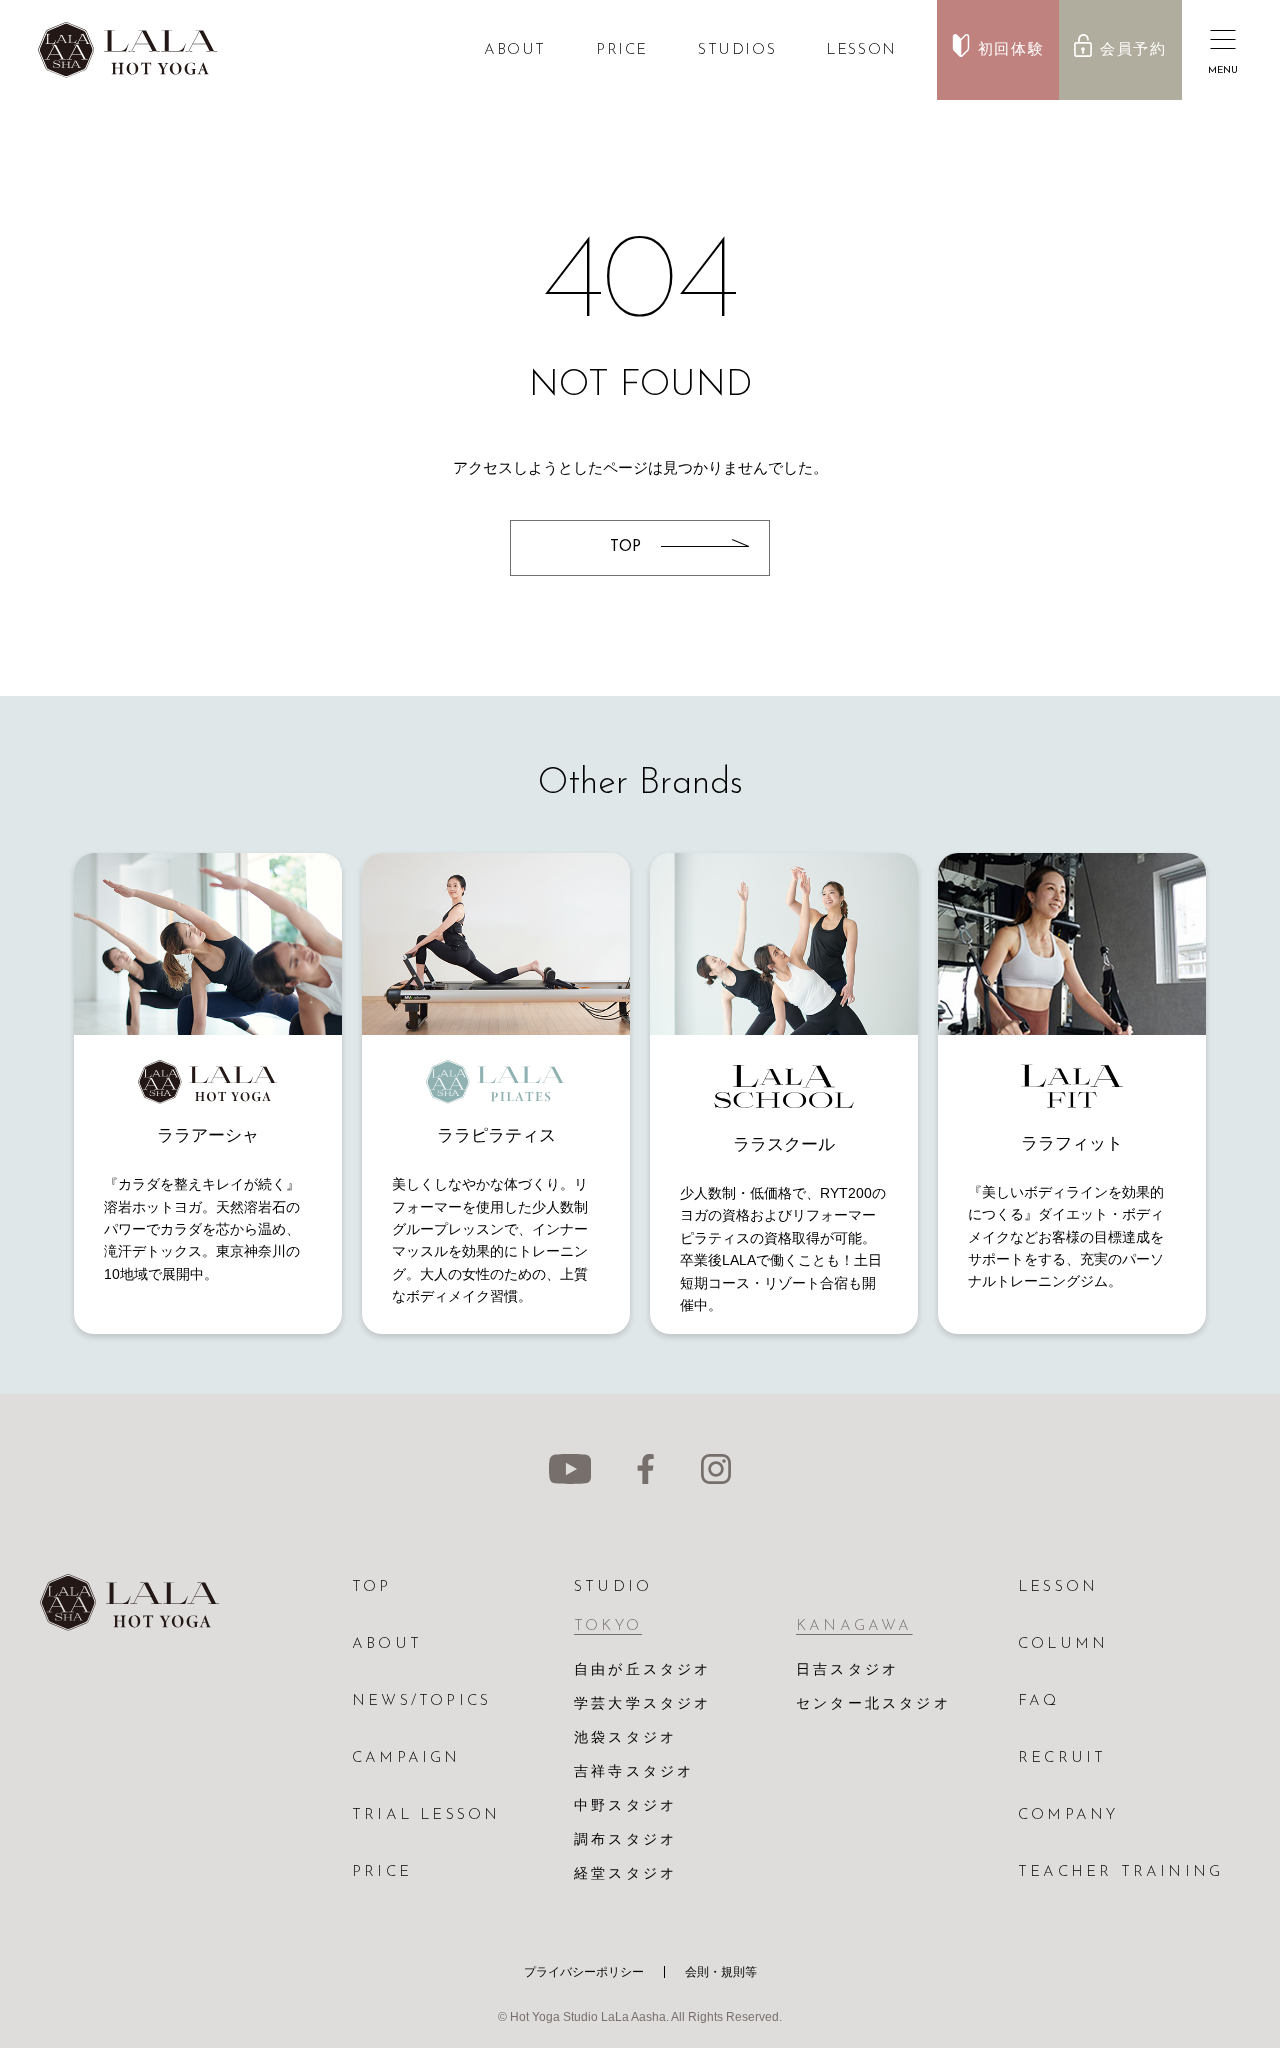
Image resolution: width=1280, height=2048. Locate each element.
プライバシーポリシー (584, 1972)
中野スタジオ (625, 1806)
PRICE (622, 50)
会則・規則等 (721, 1972)
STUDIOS (737, 50)
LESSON (861, 50)
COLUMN (1063, 1644)
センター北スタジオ (873, 1704)
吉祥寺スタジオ (634, 1772)
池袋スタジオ (625, 1738)
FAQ (1039, 1701)
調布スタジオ (625, 1840)
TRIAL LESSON (426, 1815)
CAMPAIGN (406, 1758)
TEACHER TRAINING (1120, 1872)
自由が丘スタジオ (643, 1670)
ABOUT (515, 50)
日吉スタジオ (847, 1670)
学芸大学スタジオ (643, 1704)
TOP (372, 1587)
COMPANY (1068, 1815)
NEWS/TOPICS (421, 1701)
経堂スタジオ (625, 1874)
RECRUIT (1062, 1758)
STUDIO (613, 1587)
